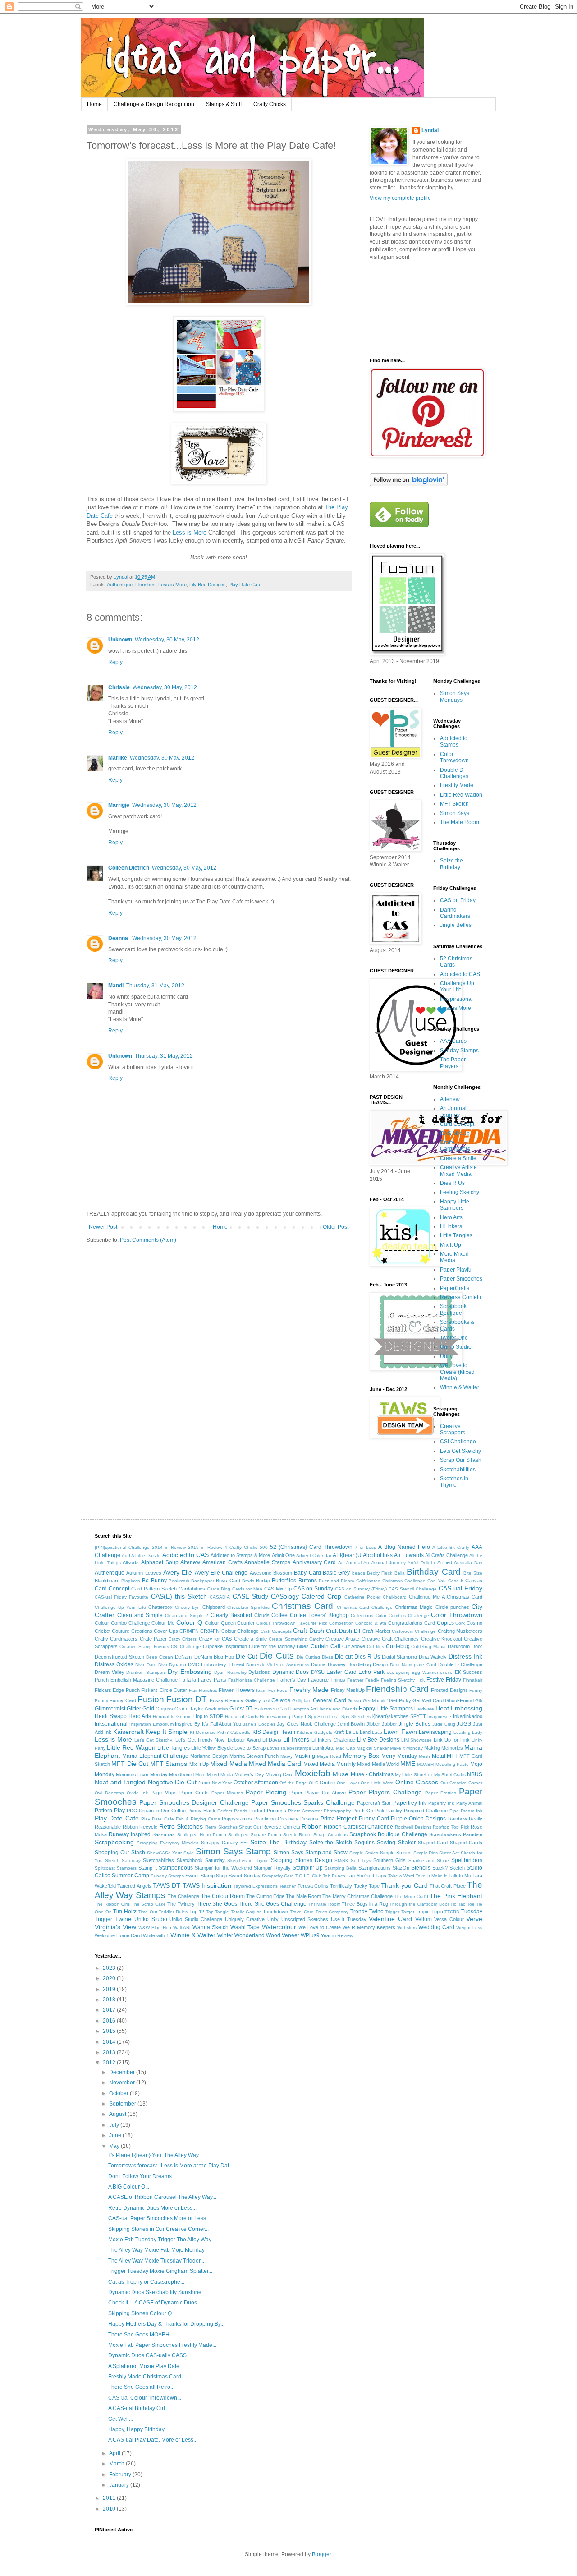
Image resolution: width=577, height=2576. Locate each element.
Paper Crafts (194, 1793)
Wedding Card (436, 1927)
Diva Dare (146, 1665)
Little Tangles (456, 1235)
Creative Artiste (342, 1639)
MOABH (425, 1764)
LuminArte (323, 1748)
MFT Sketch (454, 804)
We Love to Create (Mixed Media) (457, 1372)
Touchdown (275, 1912)
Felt (421, 1680)
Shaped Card (433, 1843)
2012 (110, 2063)
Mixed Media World (378, 1764)
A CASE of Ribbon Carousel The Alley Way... (162, 2197)
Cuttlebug (398, 1646)
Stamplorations (375, 1868)
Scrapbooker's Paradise (456, 1834)
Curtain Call (325, 1646)
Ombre (327, 1783)
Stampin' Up (308, 1868)
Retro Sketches (181, 1826)
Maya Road (329, 1756)
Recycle (148, 1827)
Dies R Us (452, 1183)
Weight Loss (469, 1928)
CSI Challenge (458, 1442)
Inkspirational (456, 999)
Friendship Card (397, 1689)
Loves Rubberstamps (289, 1748)
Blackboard (107, 1581)
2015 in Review (205, 1547)
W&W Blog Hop (155, 1928)
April (115, 2453)
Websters (407, 1928)
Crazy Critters (183, 1639)
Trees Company (332, 1912)
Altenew (450, 1099)
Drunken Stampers (146, 1672)
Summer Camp (130, 1876)
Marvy (286, 1756)
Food (282, 1690)
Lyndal (430, 130)
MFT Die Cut (130, 1764)
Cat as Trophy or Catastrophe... (146, 2282)
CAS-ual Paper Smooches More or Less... (159, 2218)
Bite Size (473, 1573)
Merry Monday (399, 1756)
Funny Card (123, 1700)
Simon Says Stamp (233, 1851)
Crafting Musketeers (460, 1631)
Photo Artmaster (305, 1811)
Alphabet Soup (160, 1562)
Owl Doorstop (109, 1793)
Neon (204, 1783)
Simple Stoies (364, 1853)
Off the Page (293, 1783)
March (117, 2464)
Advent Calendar (314, 1555)
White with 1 (156, 1935)
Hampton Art (303, 1709)
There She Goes (217, 1904)
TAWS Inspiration (207, 1885)
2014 (110, 2042)
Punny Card (374, 1819)
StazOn (401, 1868)
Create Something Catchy (296, 1639)
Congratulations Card (412, 1623)
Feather (355, 1680)
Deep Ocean (160, 1657)
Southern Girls (389, 1860)
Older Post (336, 1227)
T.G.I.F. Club (308, 1876)
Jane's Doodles (259, 1724)
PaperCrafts (455, 1288)
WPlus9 (310, 1935)
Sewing (386, 1843)
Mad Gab (346, 1748)
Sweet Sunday (244, 1876)
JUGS (464, 1724)
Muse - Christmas (372, 1774)
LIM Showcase (417, 1740)
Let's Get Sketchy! (154, 1740)
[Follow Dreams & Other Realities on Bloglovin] (409, 484)
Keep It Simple (167, 1732)
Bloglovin (131, 1581)
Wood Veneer (283, 1935)
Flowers (245, 1690)
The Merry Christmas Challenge (357, 1896)
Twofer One (454, 1338)
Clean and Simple (140, 1615)
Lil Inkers (451, 1226)
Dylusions (259, 1672)
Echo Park (371, 1672)
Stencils (421, 1868)
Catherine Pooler (362, 1597)
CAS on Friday (458, 900)
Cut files (376, 1647)
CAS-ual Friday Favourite (121, 1597)
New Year (222, 1783)
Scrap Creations (330, 1835)
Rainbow (458, 1819)
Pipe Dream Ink (466, 1811)
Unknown (120, 640)
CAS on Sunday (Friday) (361, 1589)
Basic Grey (336, 1573)
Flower (226, 1690)
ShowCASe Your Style (171, 1853)
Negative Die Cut (172, 1782)
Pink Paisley (389, 1811)
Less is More (190, 532)
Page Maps (164, 1793)
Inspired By (188, 1724)
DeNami (184, 1657)
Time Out (148, 1912)
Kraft (339, 1732)
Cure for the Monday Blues (279, 1646)
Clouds (262, 1615)
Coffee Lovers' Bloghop (319, 1615)
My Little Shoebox (414, 1775)
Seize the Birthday (451, 864)
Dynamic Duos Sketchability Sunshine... (157, 2292)
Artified (445, 1562)
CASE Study (250, 1596)
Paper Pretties (441, 1793)
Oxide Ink (137, 1793)
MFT (452, 1756)
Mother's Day (249, 1774)
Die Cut (247, 1656)
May (115, 2146)
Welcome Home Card (118, 1935)
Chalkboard (395, 1597)
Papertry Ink (441, 1803)
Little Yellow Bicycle (212, 1748)
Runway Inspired (130, 1834)
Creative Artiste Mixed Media (458, 1170)
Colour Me (163, 1623)
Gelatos (281, 1700)
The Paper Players (453, 1063)
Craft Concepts (276, 1631)
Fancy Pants (212, 1680)
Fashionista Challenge (252, 1680)
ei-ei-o (446, 1672)
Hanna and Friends (337, 1709)
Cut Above (354, 1646)
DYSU (318, 1672)
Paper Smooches (461, 1279)
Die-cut (344, 1657)
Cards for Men (247, 1589)
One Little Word (377, 1783)
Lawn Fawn (400, 1732)
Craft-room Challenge (414, 1631)
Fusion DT (187, 1699)
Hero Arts (451, 1217)
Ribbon (312, 1826)
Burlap (263, 1581)
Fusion (151, 1699)
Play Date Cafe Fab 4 (165, 1819)
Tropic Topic (429, 1912)
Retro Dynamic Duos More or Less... (152, 2208)
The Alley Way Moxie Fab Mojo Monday (156, 2250)
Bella (400, 1573)
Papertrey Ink (410, 1803)
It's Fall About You (222, 1724)
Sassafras (164, 1834)
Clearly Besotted (231, 1615)
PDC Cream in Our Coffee (156, 1811)
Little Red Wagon (461, 795)
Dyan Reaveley (230, 1672)
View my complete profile (400, 198)
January (120, 2485)
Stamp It (148, 1868)
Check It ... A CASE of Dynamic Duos (153, 2303)
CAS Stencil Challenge (413, 1589)
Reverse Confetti (460, 1297)
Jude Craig (444, 1724)
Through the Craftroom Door (419, 1904)
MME (408, 1764)
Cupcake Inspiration (225, 1646)
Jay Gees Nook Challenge (306, 1724)
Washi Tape (245, 1927)
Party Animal (469, 1803)
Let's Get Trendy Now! (201, 1740)
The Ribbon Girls (112, 1904)
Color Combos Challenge (402, 1615)
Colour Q (189, 1622)
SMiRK (341, 1860)
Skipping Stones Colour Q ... (143, 2313)
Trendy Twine (367, 1912)
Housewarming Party (281, 1717)
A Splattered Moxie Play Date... (146, 2366)
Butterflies (284, 1581)
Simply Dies (426, 1853)
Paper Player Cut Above (318, 1793)
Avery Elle (178, 1572)
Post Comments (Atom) (148, 1240)
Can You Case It (445, 1581)
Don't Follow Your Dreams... (142, 2176)
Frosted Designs (449, 1690)
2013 (110, 2052)
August (118, 2114)
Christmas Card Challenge (365, 1607)
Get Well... (121, 2419)
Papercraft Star (374, 1803)
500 (264, 1547)
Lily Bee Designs (208, 585)
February (121, 2475)
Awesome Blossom (271, 1573)
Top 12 (197, 1912)
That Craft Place (448, 1886)
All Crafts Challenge (446, 1555)
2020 (110, 1978)
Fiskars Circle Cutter (164, 1690)
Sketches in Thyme (454, 1482)
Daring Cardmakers (455, 913)
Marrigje (119, 805)
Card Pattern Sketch (154, 1589)
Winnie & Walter (460, 1387)
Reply (115, 662)
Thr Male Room (324, 1904)
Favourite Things (327, 1680)
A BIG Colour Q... (129, 2187)
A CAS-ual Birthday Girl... (139, 2408)
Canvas (474, 1581)
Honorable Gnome (172, 1717)
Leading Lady (468, 1732)
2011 (110, 2498)
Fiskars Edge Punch (117, 1690)
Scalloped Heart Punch (202, 1835)
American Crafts (222, 1562)
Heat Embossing (459, 1708)
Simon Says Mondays (455, 696)
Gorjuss (164, 1709)
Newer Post (103, 1227)
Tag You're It (360, 1876)
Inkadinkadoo (468, 1716)
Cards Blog (219, 1589)
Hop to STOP (208, 1716)
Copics (445, 1623)
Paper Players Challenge (385, 1792)
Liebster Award (244, 1740)
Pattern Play (110, 1811)
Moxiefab (313, 1773)
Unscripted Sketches (305, 1919)
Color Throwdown (454, 757)
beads (359, 1573)
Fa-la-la (188, 1680)
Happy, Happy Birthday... (138, 2429)
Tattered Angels (134, 1886)
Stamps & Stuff (224, 104)
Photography (337, 1811)
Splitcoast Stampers (116, 1868)
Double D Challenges (454, 773)
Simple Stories (396, 1853)
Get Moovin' (375, 1701)
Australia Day (468, 1563)
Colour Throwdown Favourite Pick (292, 1623)
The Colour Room (223, 1896)
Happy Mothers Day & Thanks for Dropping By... (166, 2324)
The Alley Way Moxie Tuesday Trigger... (156, 2261)
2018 (110, 2000)
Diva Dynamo (172, 1665)
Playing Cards (205, 1819)
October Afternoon (256, 1783)
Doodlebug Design (368, 1664)
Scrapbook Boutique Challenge (388, 1834)
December (123, 2072)
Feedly (372, 1680)
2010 (110, 2509)
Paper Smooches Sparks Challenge (303, 1802)
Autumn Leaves (144, 1573)
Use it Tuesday (349, 1919)
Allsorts (131, 1562)
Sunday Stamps (459, 1051)
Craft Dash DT (343, 1631)
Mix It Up (451, 1245)
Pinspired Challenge (426, 1811)
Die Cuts (277, 1656)
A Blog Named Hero (404, 1547)
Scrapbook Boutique (453, 1309)
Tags (381, 1876)
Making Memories (444, 1748)
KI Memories (203, 1732)
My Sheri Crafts (450, 1775)
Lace (377, 1732)
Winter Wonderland (241, 1935)
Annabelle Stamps (267, 1562)
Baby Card (307, 1573)
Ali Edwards (409, 1555)
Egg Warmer (425, 1672)
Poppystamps (237, 1819)
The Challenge (183, 1896)
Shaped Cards (466, 1843)
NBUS (475, 1774)
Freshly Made (457, 785)
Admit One (283, 1555)
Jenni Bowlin (351, 1724)
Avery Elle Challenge (221, 1573)
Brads (248, 1581)
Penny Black (201, 1811)
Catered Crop (321, 1596)
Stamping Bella (341, 1868)
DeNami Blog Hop (214, 1657)
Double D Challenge (460, 1664)
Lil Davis (272, 1740)
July (115, 2125)
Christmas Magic (414, 1607)
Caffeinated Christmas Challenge (391, 1581)
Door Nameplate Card (413, 1665)
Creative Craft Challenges (390, 1639)
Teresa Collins (313, 1886)
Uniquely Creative (245, 1919)
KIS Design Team (274, 1732)
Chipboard (214, 1607)
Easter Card (341, 1672)
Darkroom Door (465, 1646)
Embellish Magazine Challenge (144, 1680)
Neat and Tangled (120, 1782)
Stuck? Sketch (449, 1868)
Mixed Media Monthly (330, 1764)
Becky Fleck (380, 1573)
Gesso (354, 1701)
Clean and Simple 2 (187, 1615)
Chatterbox (160, 1607)
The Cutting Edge (265, 1896)
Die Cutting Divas (315, 1657)
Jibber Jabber (382, 1724)
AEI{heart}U (347, 1555)
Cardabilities (192, 1589)
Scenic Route (297, 1835)
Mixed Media (228, 1764)
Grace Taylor (189, 1709)
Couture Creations (132, 1631)
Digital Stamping (399, 1657)
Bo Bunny (154, 1581)
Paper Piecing (266, 1792)
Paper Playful (456, 1270)
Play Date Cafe (245, 585)
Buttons (308, 1581)
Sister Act (449, 1853)
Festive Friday (444, 1680)
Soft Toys (361, 1860)
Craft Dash (308, 1631)
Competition (341, 1623)
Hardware (424, 1709)
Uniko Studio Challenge (196, 1919)
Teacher (287, 1886)
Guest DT (241, 1709)
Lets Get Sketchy (460, 1451)
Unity (446, 1356)
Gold (148, 1709)
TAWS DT (167, 1885)
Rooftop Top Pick (451, 1827)
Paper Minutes (227, 1793)
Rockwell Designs (413, 1827)
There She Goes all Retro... (141, 2387)
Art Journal (350, 1563)
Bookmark (179, 1581)
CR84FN (189, 1631)
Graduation (216, 1709)
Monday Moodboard (172, 1774)
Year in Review (337, 1935)
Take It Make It (431, 1876)
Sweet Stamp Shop (206, 1876)
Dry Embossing (190, 1672)
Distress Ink (465, 1656)
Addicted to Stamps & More (240, 1555)
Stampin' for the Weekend (223, 1868)
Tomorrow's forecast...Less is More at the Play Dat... (171, 2166)
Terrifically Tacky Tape (355, 1886)
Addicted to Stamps (454, 742)
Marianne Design (209, 1756)
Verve (474, 1919)
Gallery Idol (258, 1700)
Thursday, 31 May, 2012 (155, 986)
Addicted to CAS (460, 974)
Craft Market (376, 1631)
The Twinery (181, 1904)
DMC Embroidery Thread (216, 1664)
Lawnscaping (435, 1732)
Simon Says (455, 813)
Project (347, 1818)
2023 (110, 1968)
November (123, 2083)
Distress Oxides (114, 1664)
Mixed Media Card (275, 1764)
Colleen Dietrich (129, 868)
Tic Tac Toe (462, 1904)
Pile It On (363, 1811)
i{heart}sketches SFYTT (399, 1716)
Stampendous (176, 1868)
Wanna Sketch (211, 1927)
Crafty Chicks (270, 104)
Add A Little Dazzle (141, 1555)
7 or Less (365, 1547)
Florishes (145, 585)
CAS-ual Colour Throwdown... (145, 2398)
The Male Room (460, 822)
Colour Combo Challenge (122, 1623)
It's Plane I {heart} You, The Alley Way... (155, 2155)
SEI (244, 1843)
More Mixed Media (454, 1257)
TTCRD (452, 1912)
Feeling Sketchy (460, 1192)
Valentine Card (390, 1919)
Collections (362, 1615)
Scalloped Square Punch (255, 1835)
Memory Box (361, 1756)
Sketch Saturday (123, 1860)
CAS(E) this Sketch (179, 1596)
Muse (341, 1774)
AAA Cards (453, 1041)
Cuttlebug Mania (428, 1647)
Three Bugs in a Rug (365, 1904)
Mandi (116, 986)
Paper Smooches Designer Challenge (194, 1802)
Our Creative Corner (461, 1783)
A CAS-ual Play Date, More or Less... (153, 2440)
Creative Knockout (442, 1639)
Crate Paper (153, 1639)
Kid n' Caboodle (234, 1732)
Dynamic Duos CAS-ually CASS (147, 2355)
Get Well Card (428, 1700)
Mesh (424, 1756)
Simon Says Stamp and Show (311, 1853)
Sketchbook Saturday (201, 1860)
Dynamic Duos (291, 1672)
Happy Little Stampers (455, 1205)
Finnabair (473, 1680)
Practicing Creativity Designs (286, 1819)
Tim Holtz (125, 1912)
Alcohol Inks (378, 1555)
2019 (110, 1989)
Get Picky (400, 1700)
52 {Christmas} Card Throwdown (311, 1547)
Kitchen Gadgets (314, 1732)
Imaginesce (439, 1717)
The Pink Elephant (456, 1896)
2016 (110, 2021)
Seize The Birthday (278, 1842)
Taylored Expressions (256, 1886)
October (119, 2093)
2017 (110, 2010)
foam (261, 1690)
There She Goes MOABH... (141, 2335)
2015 (110, 2031)
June (116, 2135)
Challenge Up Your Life (457, 986)
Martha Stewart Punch (254, 1756)
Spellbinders (467, 1860)
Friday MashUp (348, 1690)
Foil (272, 1690)
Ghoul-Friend (459, 1700)
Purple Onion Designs (419, 1819)
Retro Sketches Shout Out (233, 1827)
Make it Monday (406, 1748)
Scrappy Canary (220, 1843)
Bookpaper (203, 1581)
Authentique (120, 585)
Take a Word (401, 1876)
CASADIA (220, 1597)
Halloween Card (272, 1709)
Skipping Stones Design (301, 1860)
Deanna (119, 938)
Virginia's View (115, 1927)
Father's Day (292, 1680)
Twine (123, 1919)
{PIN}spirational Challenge (122, 1547)
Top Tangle (218, 1912)
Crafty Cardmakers (455, 1146)
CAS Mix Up (455, 1134)
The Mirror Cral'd (412, 1896)
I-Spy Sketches (355, 1717)
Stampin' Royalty (272, 1868)
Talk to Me (460, 1876)
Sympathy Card (278, 1876)
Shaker (407, 1843)
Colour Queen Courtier (230, 1623)
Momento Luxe (132, 1774)
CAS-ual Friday (460, 1588)
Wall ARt (182, 1928)
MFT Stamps (169, 1764)
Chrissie (119, 687)
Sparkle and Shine (429, 1860)
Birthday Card (433, 1572)
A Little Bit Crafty (451, 1547)
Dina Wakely (433, 1657)
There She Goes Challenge (272, 1904)
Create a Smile (458, 1158)
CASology (285, 1596)
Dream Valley (110, 1672)
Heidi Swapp (111, 1716)
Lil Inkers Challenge (333, 1740)
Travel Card (302, 1912)
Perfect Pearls (232, 1811)
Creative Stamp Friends (144, 1647)
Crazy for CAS (215, 1639)
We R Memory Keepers (369, 1927)
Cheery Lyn (187, 1607)
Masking (305, 1756)
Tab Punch (334, 1876)
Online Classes (417, 1782)
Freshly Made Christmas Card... (147, 2377)
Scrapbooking (114, 1842)
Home (94, 104)
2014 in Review (169, 1547)
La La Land (358, 1732)
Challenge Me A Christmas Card (446, 1597)
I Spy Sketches (321, 1717)
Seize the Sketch (331, 1843)
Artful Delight (421, 1563)
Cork (460, 1623)
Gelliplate (302, 1701)
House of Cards (242, 1717)
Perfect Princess (268, 1811)
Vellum (424, 1919)
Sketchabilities (458, 1470)
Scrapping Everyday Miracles (167, 1843)
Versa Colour (449, 1919)
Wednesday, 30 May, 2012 (167, 640)
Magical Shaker (373, 1748)
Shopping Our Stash (120, 1853)
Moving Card (279, 1774)
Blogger (321, 2554)
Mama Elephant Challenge (156, 1756)
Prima (328, 1819)
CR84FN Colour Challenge (229, 1631)
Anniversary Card (314, 1562)
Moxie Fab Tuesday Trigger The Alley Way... (162, 2240)
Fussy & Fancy (227, 1700)
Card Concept (457, 1124)
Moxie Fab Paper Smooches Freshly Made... (162, 2345)
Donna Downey (328, 1664)
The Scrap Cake (149, 1904)
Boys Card (228, 1581)
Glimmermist (110, 1709)
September (123, 2104)
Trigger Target (400, 1912)
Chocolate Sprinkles (248, 1607)
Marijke (118, 758)
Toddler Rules (173, 1912)
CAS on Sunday (314, 1589)
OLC (314, 1783)
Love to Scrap (250, 1748)
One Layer (348, 1783)
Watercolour (279, 1927)
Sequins (364, 1843)
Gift (479, 1701)
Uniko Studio (456, 1347)
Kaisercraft (128, 1732)
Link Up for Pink (452, 1740)
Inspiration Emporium (151, 1724)
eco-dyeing (398, 1672)
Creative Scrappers (453, 1429)
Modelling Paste (452, 1764)
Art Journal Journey (453, 1111)
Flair (193, 1690)
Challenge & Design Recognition (154, 104)
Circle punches (452, 1607)
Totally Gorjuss (246, 1912)
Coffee (279, 1615)
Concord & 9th (371, 1623)
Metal (439, 1756)
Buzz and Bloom (336, 1581)
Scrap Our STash (461, 1460)
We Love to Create (320, 1927)
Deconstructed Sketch (119, 1657)
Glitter (134, 1709)
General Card (330, 1700)
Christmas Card (302, 1606)
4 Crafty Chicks (241, 1547)
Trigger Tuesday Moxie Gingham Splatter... (160, 2271)
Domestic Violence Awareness (278, 1665)
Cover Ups (166, 1631)
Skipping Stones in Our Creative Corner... (158, 2229)
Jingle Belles (456, 925)
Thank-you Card (404, 1885)
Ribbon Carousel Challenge (358, 1827)
